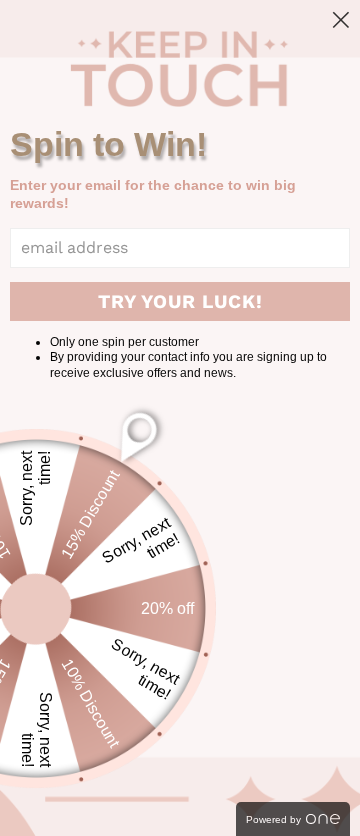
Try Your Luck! (180, 301)
